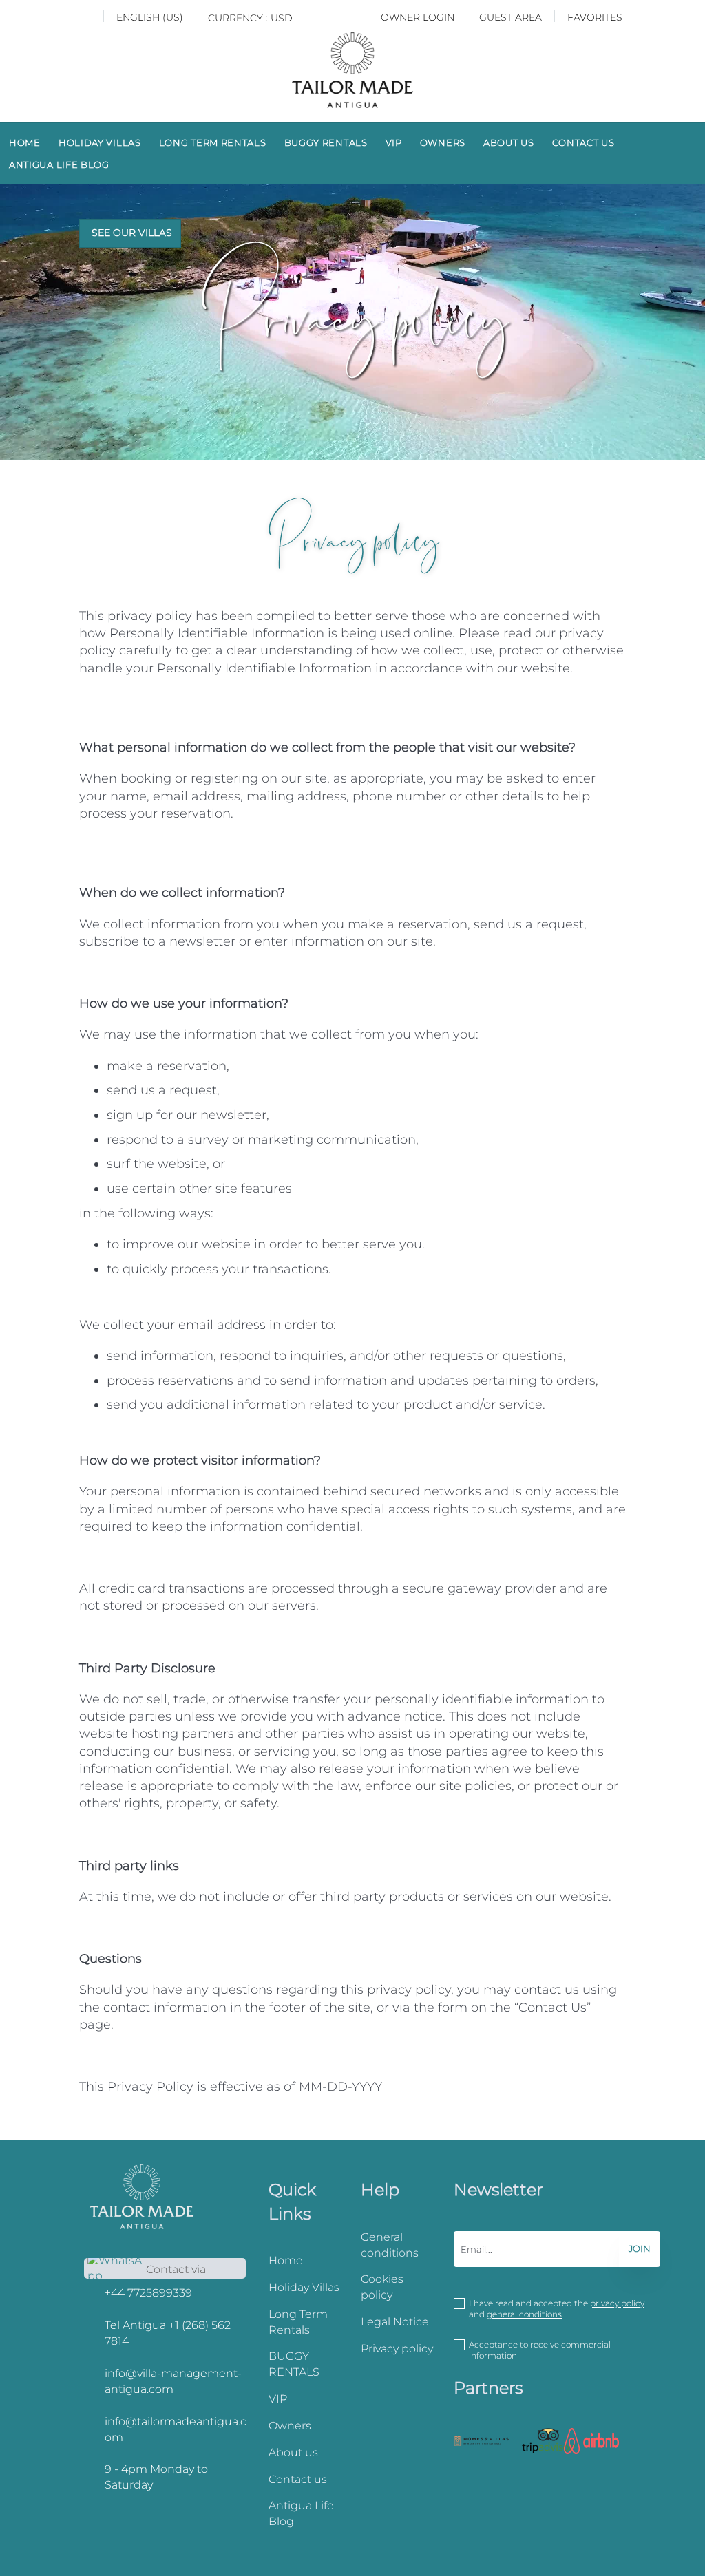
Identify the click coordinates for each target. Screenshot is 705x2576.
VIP (394, 142)
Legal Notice (395, 2322)
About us (509, 142)
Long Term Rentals (213, 142)
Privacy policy (397, 2349)
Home (25, 142)
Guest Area (511, 17)
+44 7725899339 (148, 2293)
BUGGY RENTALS (326, 142)
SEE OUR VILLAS (132, 233)
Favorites (595, 17)
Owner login (418, 17)
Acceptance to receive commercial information (540, 2350)
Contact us (583, 142)
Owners (443, 142)
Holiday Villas (100, 142)
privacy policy (617, 2303)
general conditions (524, 2314)
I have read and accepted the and (557, 2309)
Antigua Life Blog (59, 164)
